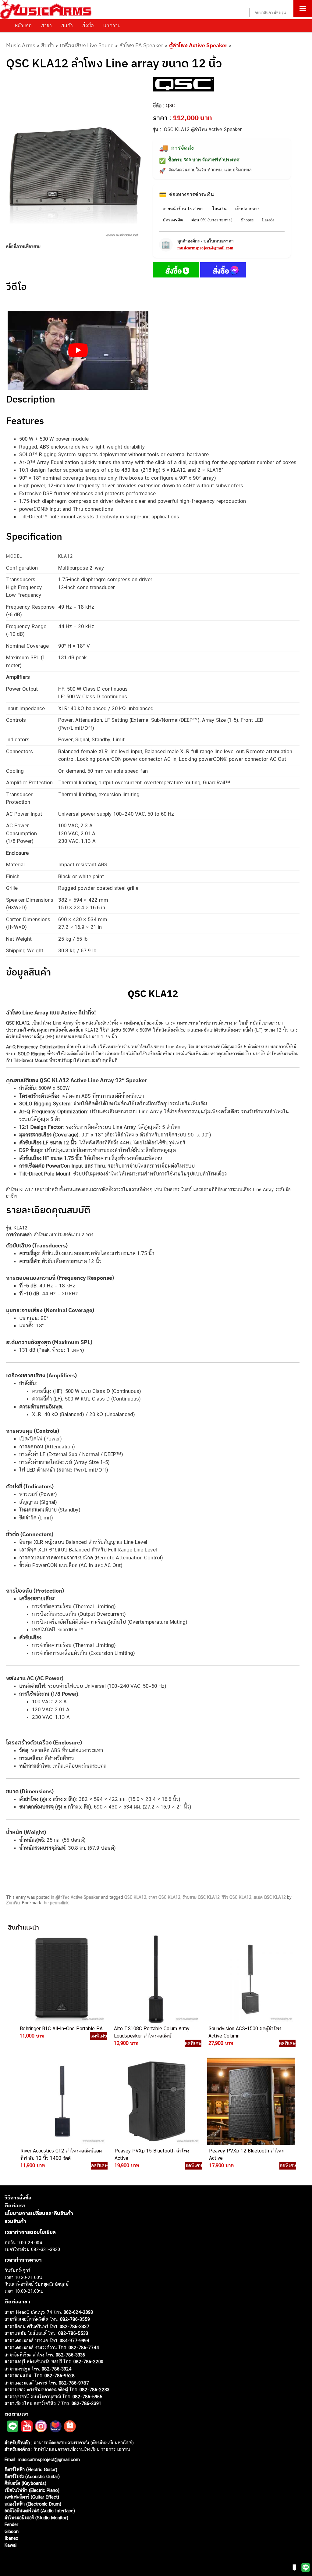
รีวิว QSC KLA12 (237, 1897)
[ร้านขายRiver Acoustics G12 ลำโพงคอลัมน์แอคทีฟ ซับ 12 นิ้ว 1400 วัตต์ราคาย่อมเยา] (62, 2101)
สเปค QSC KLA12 (270, 1897)
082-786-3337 (74, 2326)
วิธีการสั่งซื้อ (18, 2198)
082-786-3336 (70, 2355)
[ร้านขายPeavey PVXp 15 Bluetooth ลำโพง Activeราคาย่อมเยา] (156, 2101)
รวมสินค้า (15, 2221)
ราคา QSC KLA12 (164, 1897)
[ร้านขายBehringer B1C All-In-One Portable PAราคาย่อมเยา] (61, 1979)
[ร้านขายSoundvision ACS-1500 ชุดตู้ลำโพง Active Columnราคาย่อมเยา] (250, 1979)
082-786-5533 (73, 2333)
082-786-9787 (74, 2383)
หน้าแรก (23, 25)
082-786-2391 (86, 2403)
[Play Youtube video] (78, 350)
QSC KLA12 (135, 1897)
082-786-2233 (94, 2390)
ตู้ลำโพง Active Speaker (198, 45)
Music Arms (21, 45)
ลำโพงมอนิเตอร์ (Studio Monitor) (36, 2518)
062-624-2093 (78, 2312)
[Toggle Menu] (303, 9)
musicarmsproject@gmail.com (205, 248)
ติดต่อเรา (15, 2206)
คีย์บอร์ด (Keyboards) (25, 2483)
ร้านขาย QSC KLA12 (201, 1897)
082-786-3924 (57, 2369)
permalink (59, 1903)
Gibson (12, 2531)
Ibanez (11, 2538)
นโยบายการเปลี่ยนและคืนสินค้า (39, 2213)
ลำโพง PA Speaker (141, 45)
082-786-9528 (60, 2376)
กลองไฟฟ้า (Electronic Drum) (33, 2504)
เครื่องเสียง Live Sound (87, 45)
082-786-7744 (84, 2347)
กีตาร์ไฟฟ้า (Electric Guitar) (31, 2469)
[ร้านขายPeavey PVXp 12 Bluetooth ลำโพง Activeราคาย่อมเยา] (250, 2101)
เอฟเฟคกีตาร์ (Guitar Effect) (32, 2497)
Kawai (11, 2545)
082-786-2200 (88, 2361)
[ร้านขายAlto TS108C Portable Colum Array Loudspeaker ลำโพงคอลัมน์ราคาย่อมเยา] (155, 1979)
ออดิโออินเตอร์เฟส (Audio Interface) (40, 2511)
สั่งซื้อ (88, 25)
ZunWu (13, 1903)
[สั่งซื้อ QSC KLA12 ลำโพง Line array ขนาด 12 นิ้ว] (176, 271)
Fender (11, 2524)
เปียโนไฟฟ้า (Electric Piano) (32, 2490)
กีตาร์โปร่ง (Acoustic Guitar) (32, 2476)
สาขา (46, 25)
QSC (170, 106)
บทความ (112, 25)
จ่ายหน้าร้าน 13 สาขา (183, 209)
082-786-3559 (75, 2319)
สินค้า (67, 25)
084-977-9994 (74, 2340)
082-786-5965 (87, 2397)
